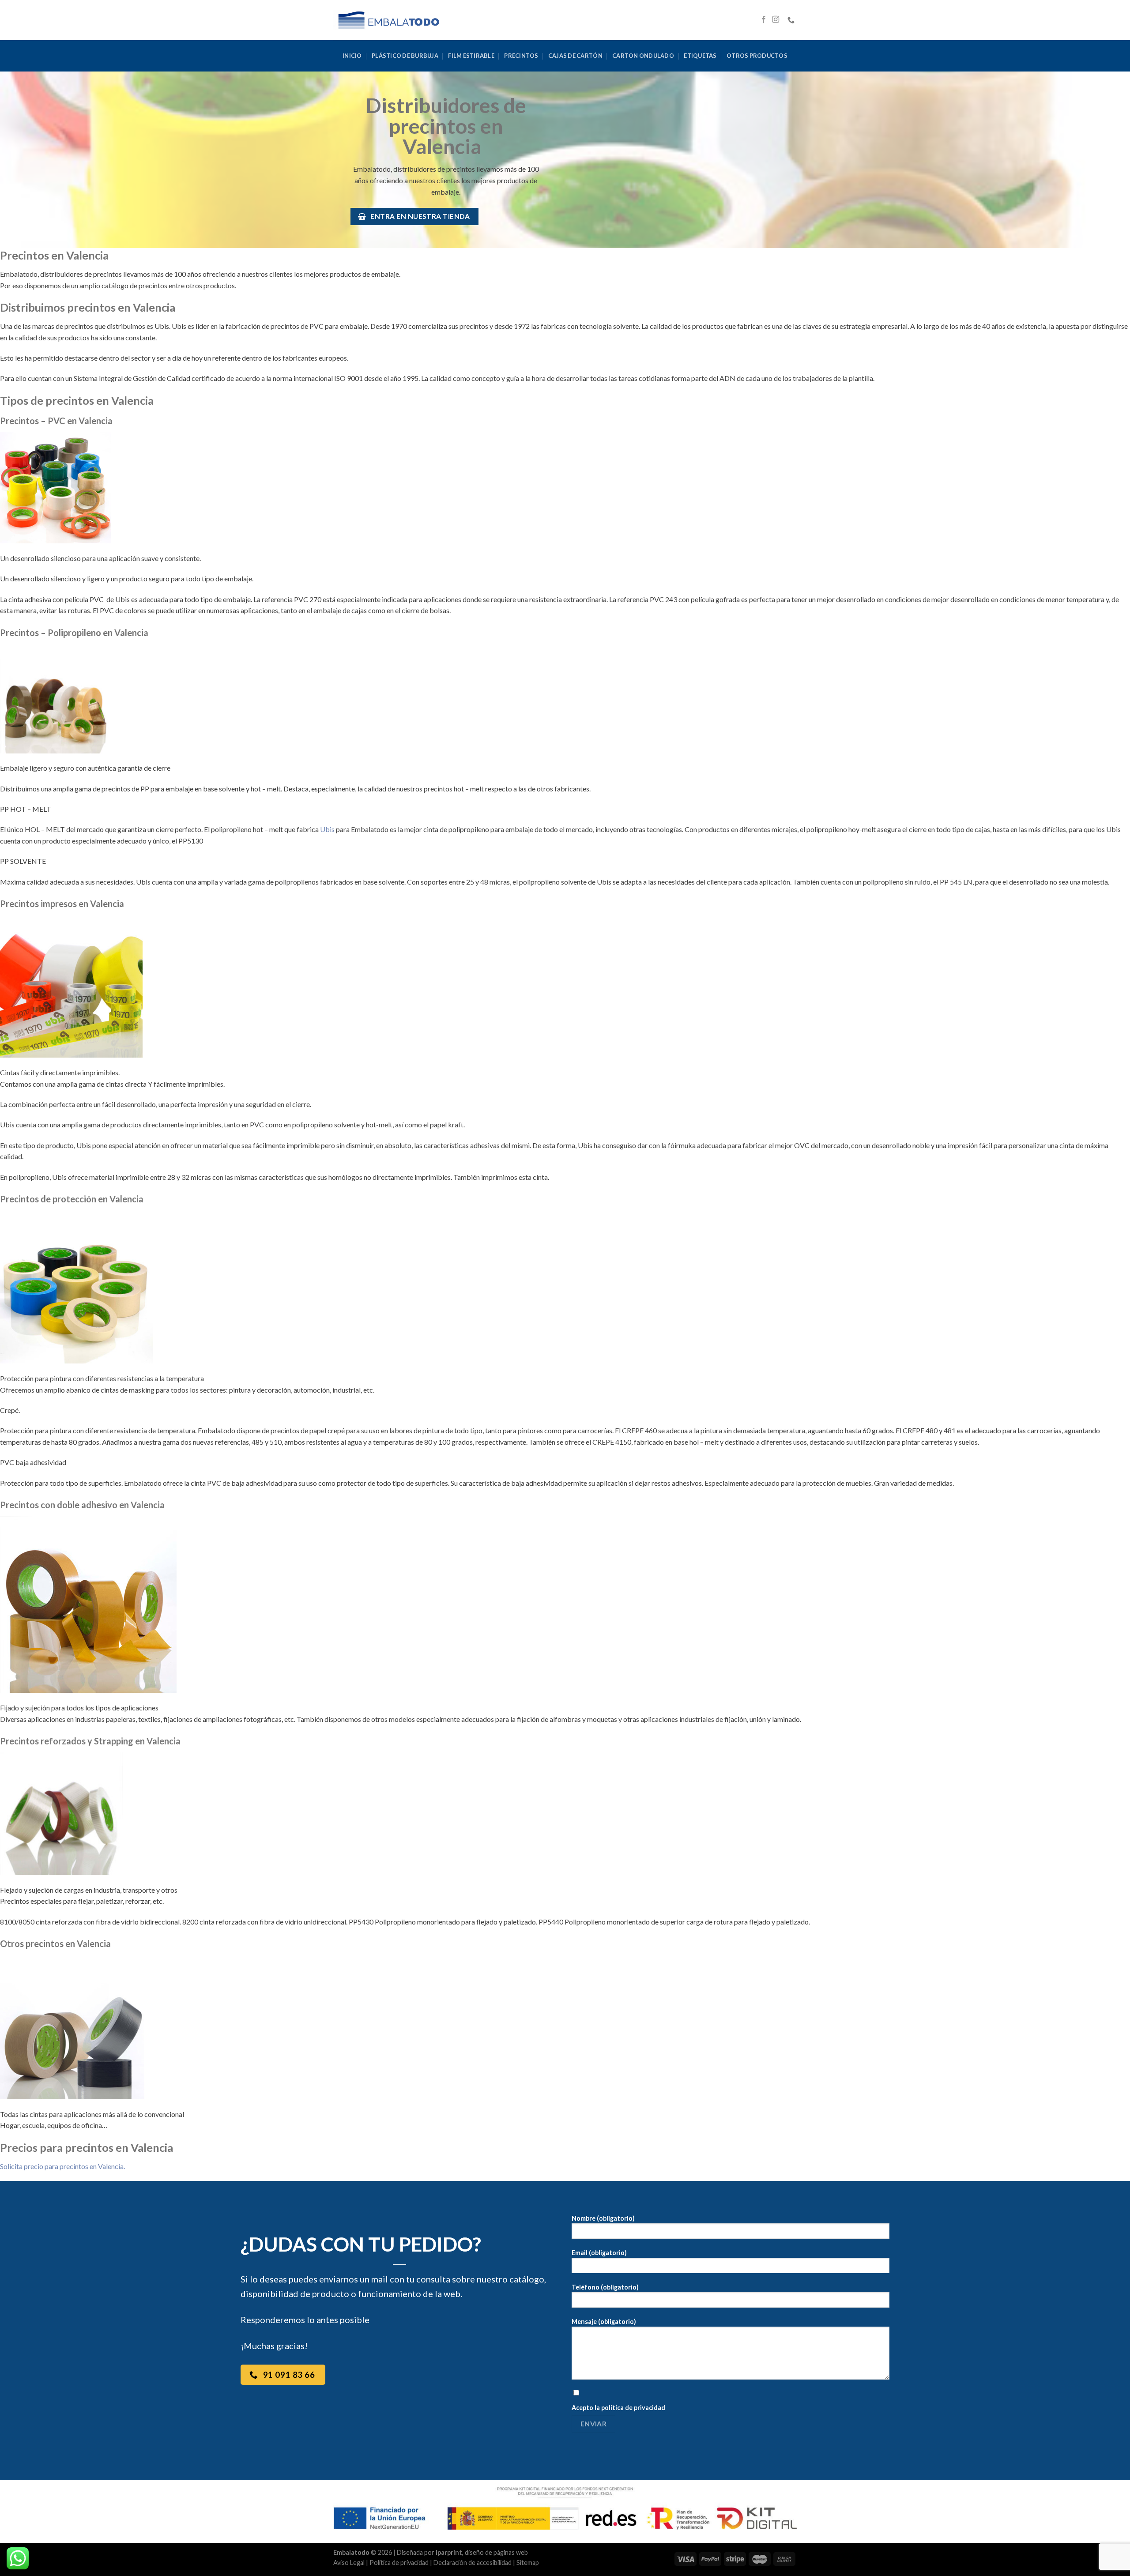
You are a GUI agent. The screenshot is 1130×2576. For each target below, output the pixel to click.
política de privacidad (633, 2408)
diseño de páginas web (496, 2552)
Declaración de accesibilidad (473, 2563)
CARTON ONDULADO (643, 56)
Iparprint (449, 2552)
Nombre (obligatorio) (603, 2218)
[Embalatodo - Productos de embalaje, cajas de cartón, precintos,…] (388, 20)
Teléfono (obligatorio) (605, 2287)
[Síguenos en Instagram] (776, 20)
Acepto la (618, 2408)
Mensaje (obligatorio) (604, 2322)
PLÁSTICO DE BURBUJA (405, 56)
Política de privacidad (399, 2563)
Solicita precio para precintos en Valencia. (62, 2166)
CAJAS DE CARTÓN (575, 56)
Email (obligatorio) (599, 2253)
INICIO (352, 56)
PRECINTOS (521, 56)
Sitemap (528, 2563)
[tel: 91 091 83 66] (792, 20)
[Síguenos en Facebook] (764, 20)
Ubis (327, 829)
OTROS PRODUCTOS (757, 56)
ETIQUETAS (700, 56)
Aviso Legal (349, 2563)
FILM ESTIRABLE (471, 56)
